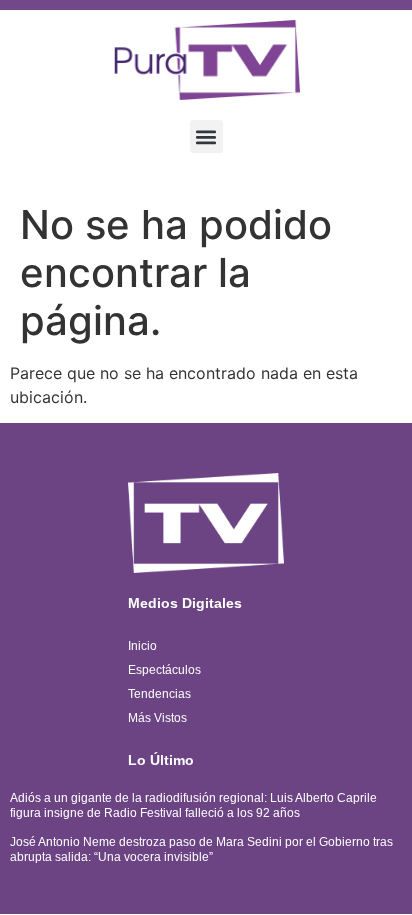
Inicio (142, 646)
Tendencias (159, 694)
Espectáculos (164, 670)
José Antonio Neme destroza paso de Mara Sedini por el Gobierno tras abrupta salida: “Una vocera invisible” (201, 849)
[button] (206, 136)
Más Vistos (157, 718)
